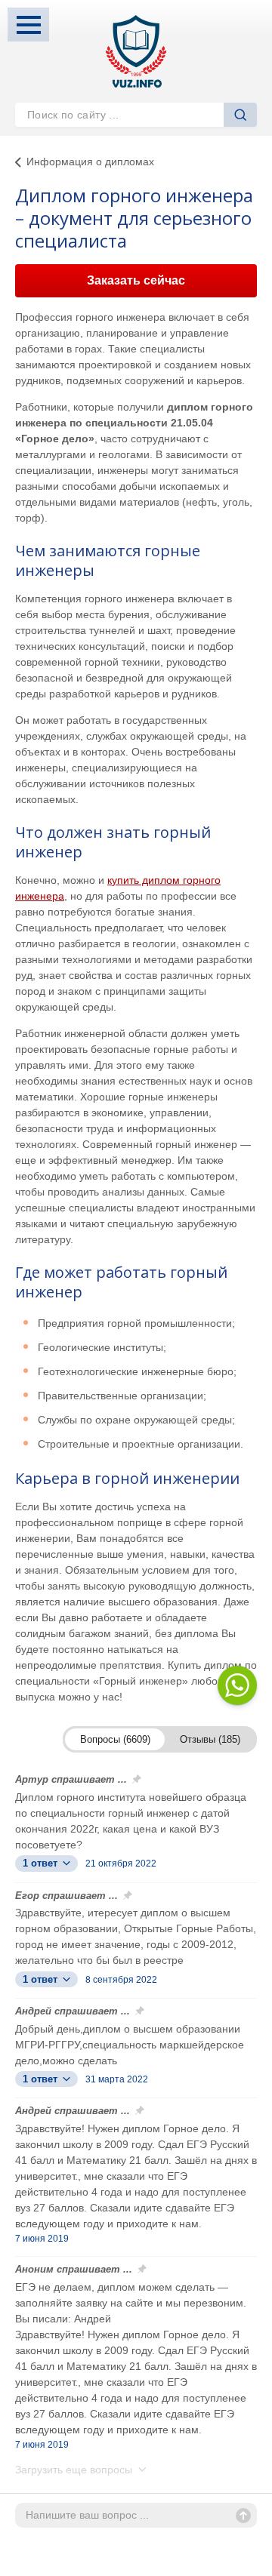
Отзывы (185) (210, 1739)
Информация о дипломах (90, 162)
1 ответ (42, 1863)
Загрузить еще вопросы (75, 2470)
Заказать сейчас (136, 280)
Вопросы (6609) (115, 1739)
